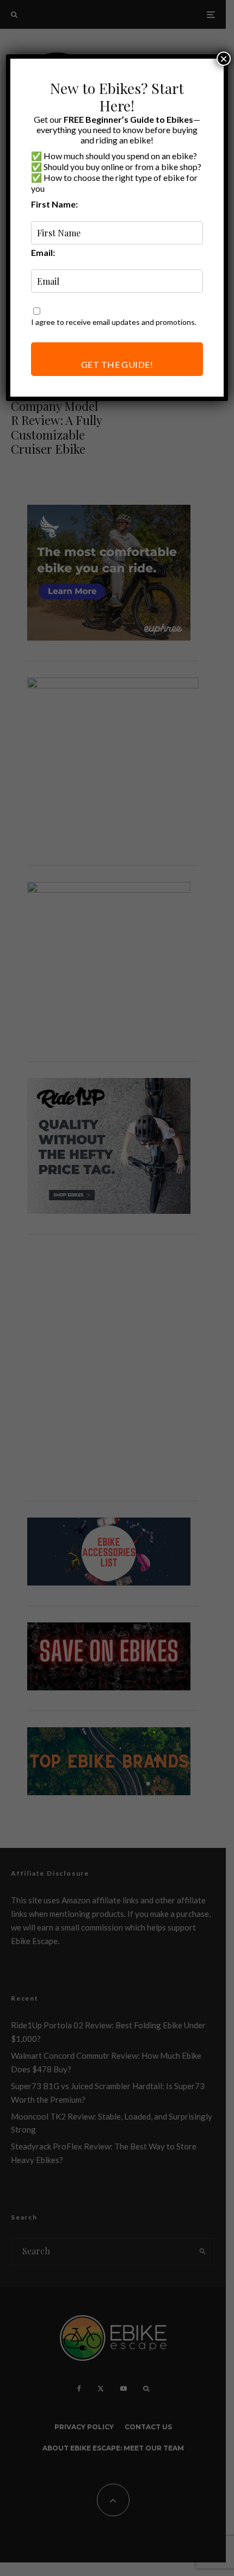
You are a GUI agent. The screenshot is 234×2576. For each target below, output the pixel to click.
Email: (43, 252)
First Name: (54, 204)
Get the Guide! (117, 364)
